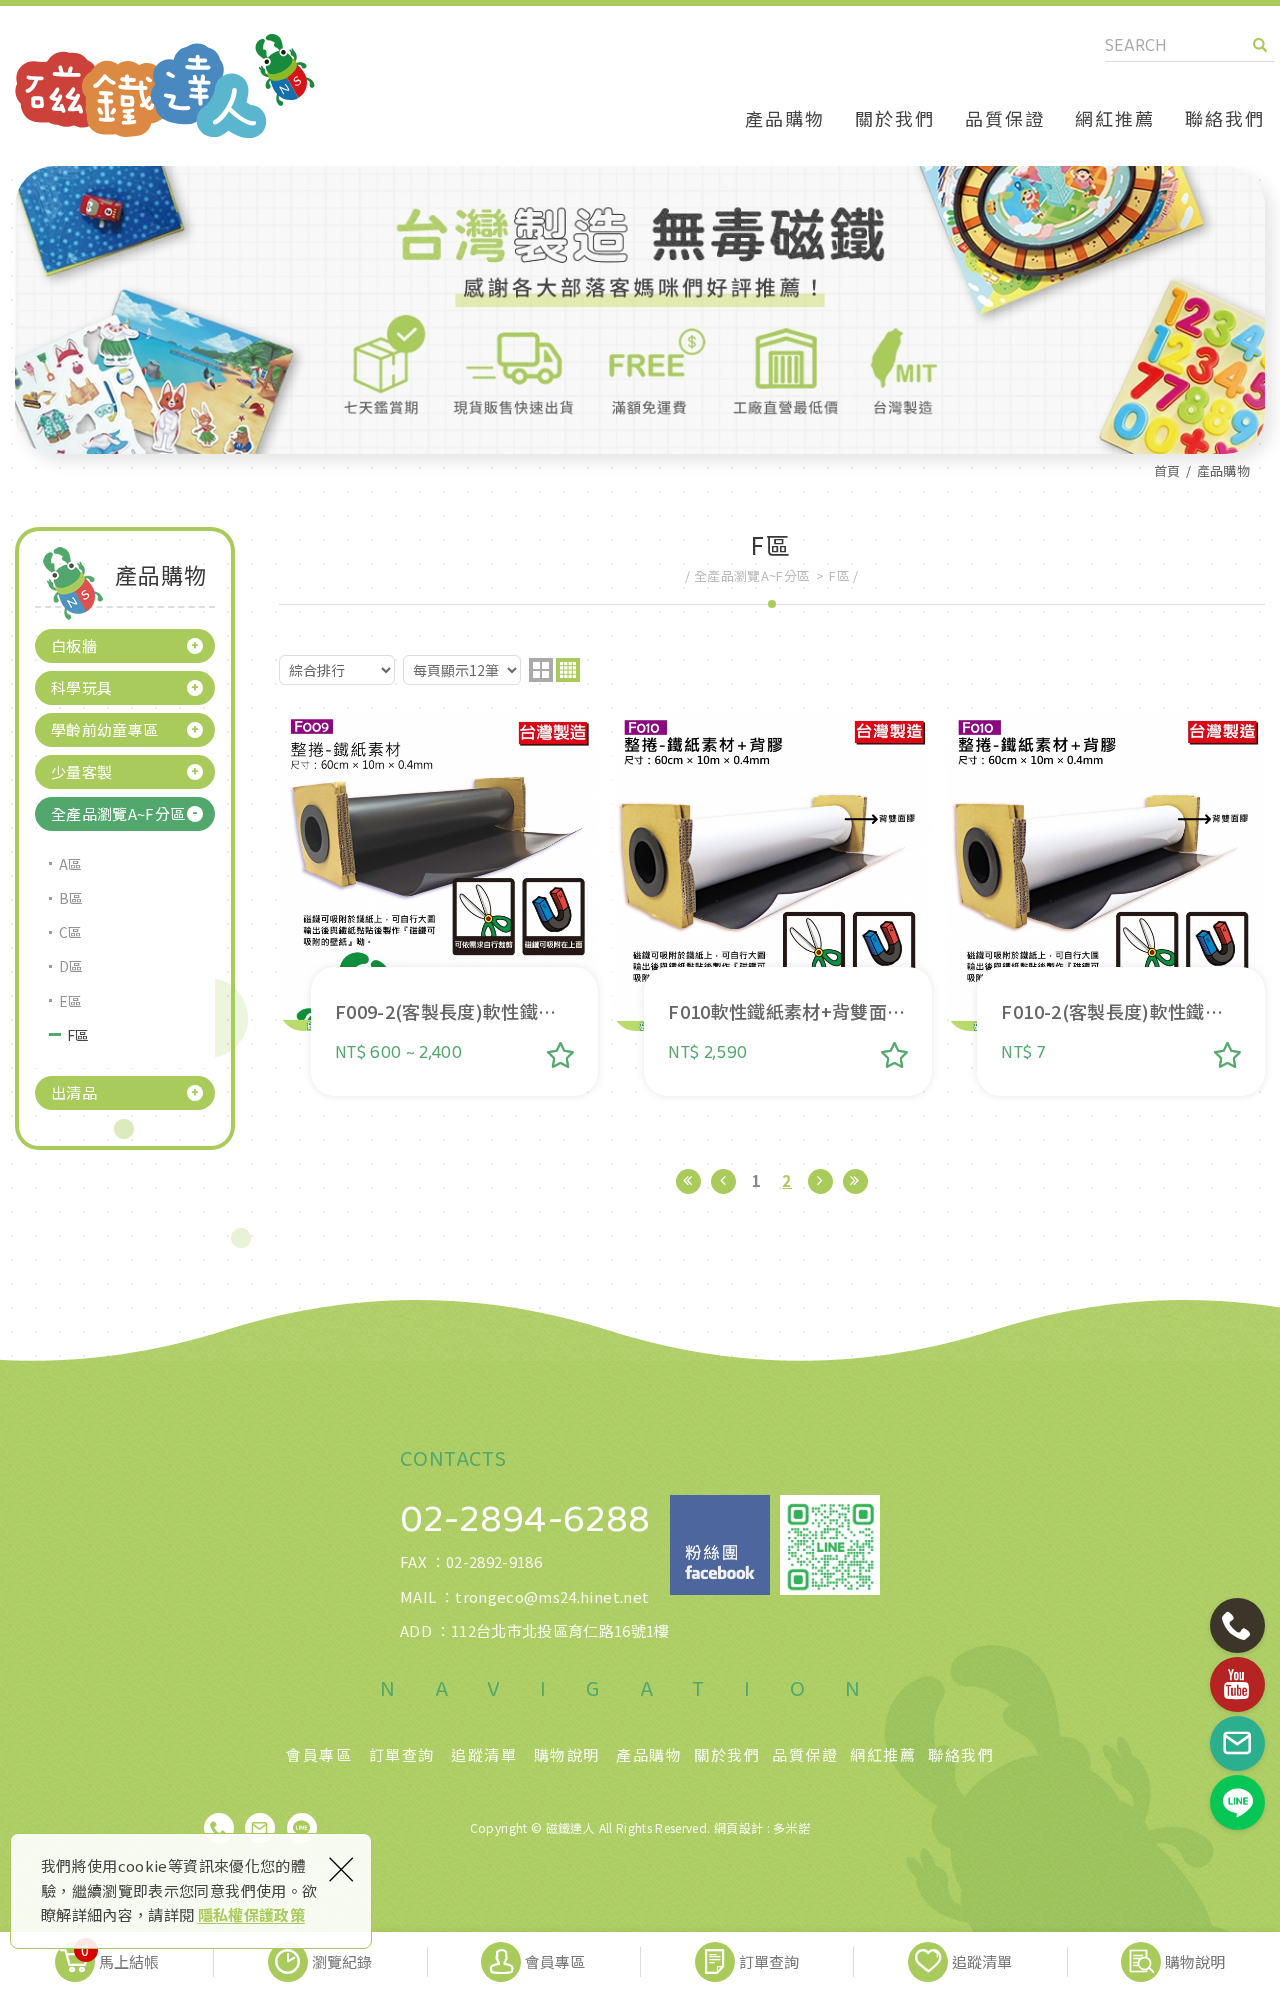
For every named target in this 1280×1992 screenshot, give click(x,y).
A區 (71, 864)
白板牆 (74, 645)
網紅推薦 (1115, 118)
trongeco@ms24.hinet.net (552, 1596)
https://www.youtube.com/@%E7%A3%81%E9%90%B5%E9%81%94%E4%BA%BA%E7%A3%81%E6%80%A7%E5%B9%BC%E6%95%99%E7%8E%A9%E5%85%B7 (1237, 1684)
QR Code (830, 1545)
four (568, 670)
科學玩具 (81, 687)
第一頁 (688, 1181)
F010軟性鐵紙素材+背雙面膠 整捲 (771, 904)
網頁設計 (738, 1827)
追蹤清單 (484, 1755)
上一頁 (723, 1181)
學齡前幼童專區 (104, 729)
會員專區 (319, 1755)
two (541, 670)
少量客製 (81, 771)
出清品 (74, 1092)
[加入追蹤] (560, 1055)
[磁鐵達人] (165, 86)
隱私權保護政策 (251, 1914)
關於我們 (895, 118)
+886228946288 (219, 1828)
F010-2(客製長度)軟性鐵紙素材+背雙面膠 (1105, 904)
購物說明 (567, 1755)
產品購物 (785, 118)
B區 (71, 898)
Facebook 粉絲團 (720, 1545)
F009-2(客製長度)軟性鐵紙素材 (438, 904)
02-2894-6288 (525, 1520)
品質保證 (1005, 118)
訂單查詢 (402, 1755)
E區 (71, 1001)
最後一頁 (855, 1181)
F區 (78, 1035)
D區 (71, 966)
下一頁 (820, 1181)
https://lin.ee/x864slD (302, 1828)
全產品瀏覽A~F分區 (118, 813)
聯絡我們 (1225, 118)
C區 (71, 932)
